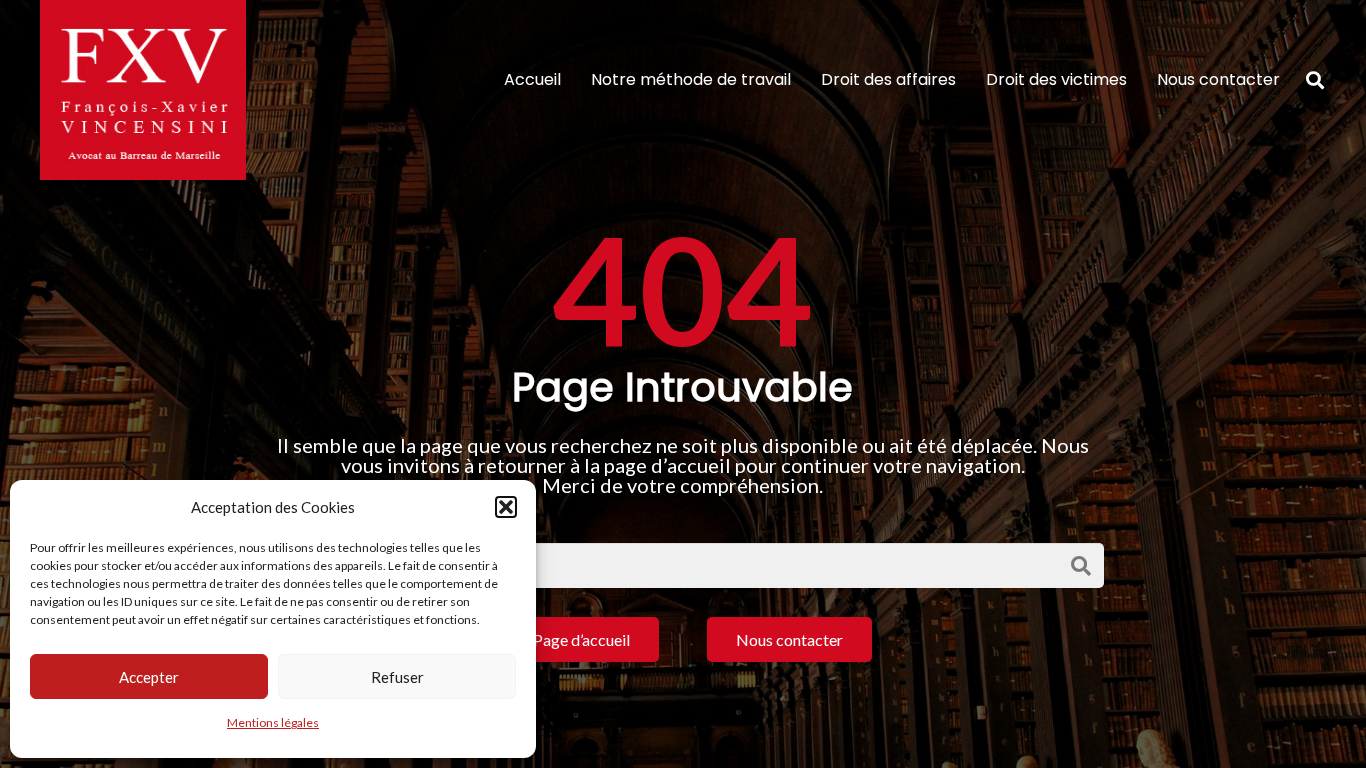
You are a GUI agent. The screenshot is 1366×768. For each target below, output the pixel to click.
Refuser (397, 677)
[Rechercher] (1315, 80)
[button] (506, 507)
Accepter (149, 677)
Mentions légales (273, 722)
